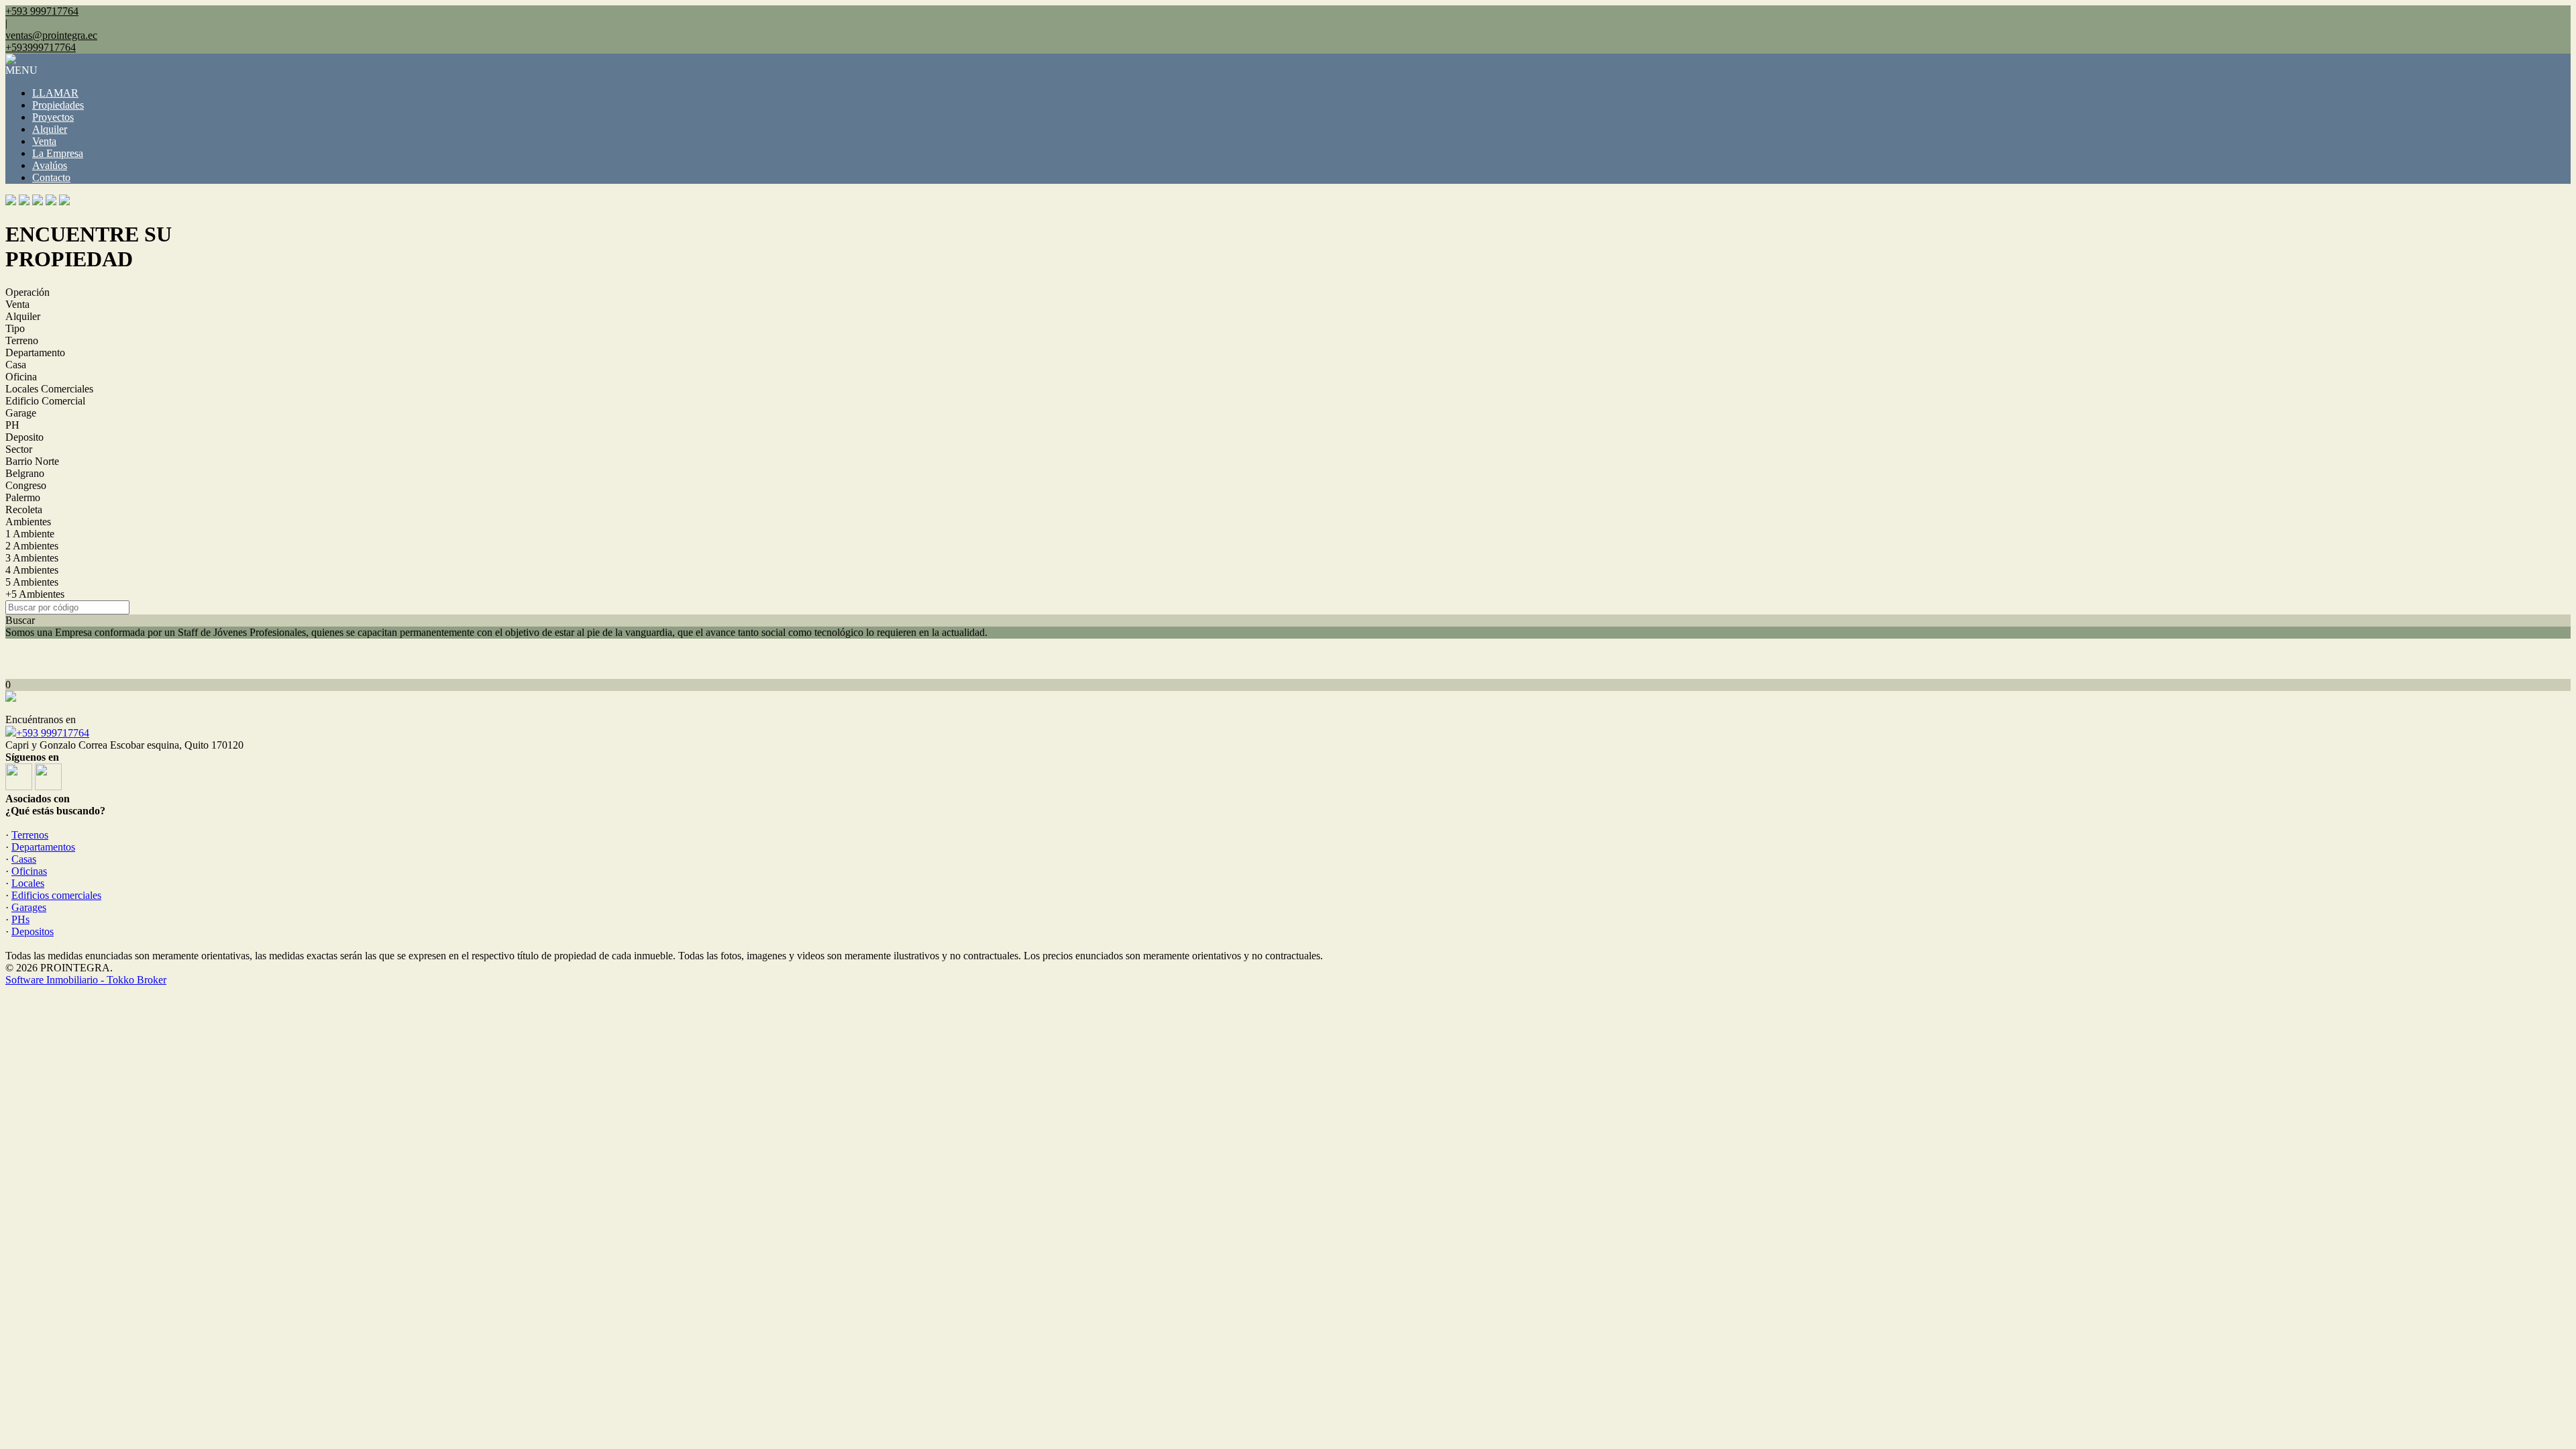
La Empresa (58, 153)
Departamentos (43, 847)
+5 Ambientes (35, 594)
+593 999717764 (53, 733)
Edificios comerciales (56, 895)
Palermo (23, 497)
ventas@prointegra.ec (51, 35)
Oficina (21, 377)
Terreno (22, 340)
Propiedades (58, 105)
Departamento (35, 353)
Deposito (24, 437)
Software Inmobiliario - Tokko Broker (86, 980)
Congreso (26, 485)
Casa (16, 365)
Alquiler (50, 129)
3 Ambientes (32, 558)
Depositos (33, 931)
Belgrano (25, 473)
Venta (44, 141)
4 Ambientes (32, 570)
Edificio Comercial (45, 401)
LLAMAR (55, 93)
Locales (28, 883)
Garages (29, 907)
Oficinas (29, 871)
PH (12, 425)
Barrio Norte (32, 461)
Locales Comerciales (49, 389)
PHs (20, 919)
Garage (21, 413)
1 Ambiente (30, 534)
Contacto (51, 177)
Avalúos (50, 165)
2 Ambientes (32, 546)
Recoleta (24, 509)
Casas (24, 859)
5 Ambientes (32, 582)
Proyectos (53, 117)
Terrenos (30, 835)
